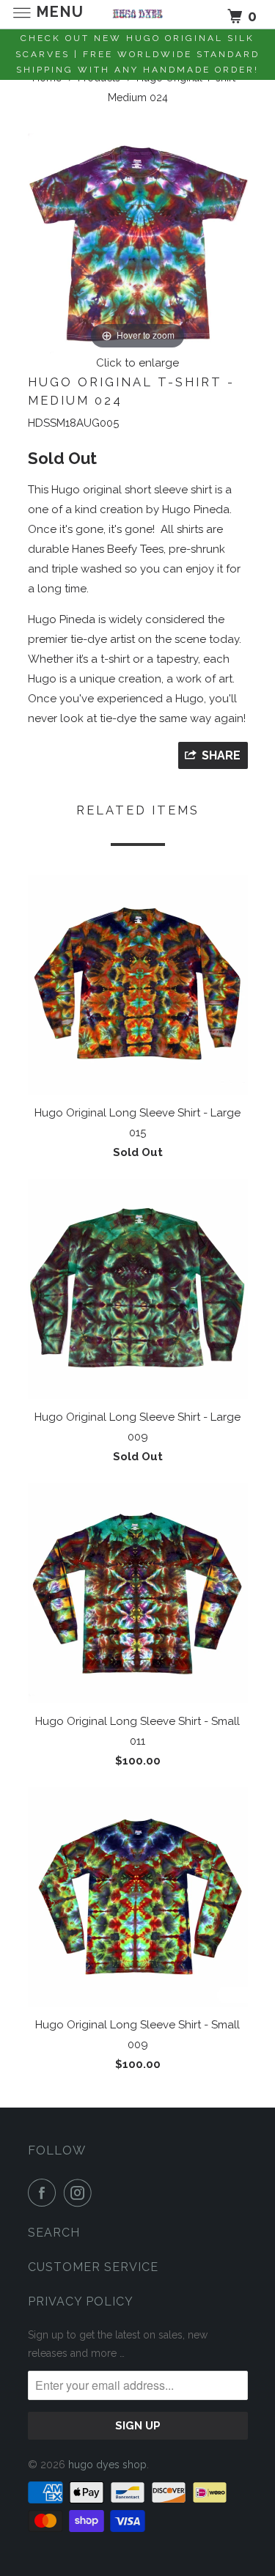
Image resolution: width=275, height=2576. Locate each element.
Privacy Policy (81, 2301)
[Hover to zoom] (138, 243)
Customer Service (93, 2267)
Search (54, 2233)
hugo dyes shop (107, 2465)
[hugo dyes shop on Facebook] (45, 2193)
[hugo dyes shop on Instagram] (81, 2193)
